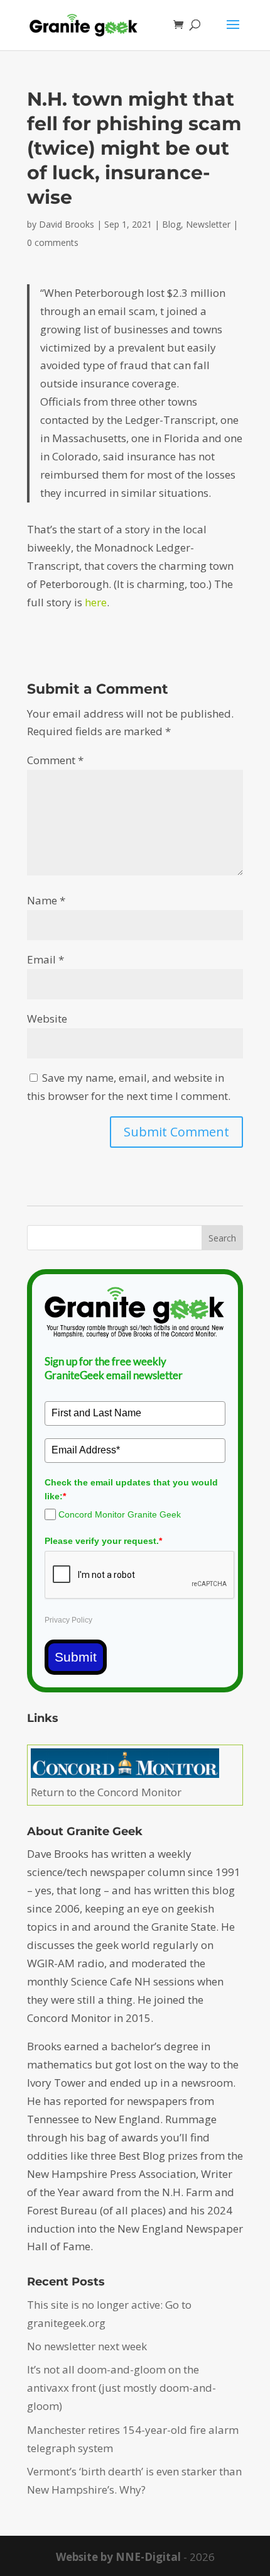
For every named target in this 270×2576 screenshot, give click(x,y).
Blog (171, 224)
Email (46, 959)
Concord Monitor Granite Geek (120, 1514)
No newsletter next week (87, 2346)
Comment (55, 760)
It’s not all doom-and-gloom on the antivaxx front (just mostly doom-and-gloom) (121, 2388)
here (96, 602)
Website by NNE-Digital (118, 2557)
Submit (76, 1657)
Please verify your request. (103, 1541)
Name (46, 900)
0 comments (53, 242)
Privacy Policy (68, 1620)
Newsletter (208, 224)
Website (47, 1019)
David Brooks (67, 224)
